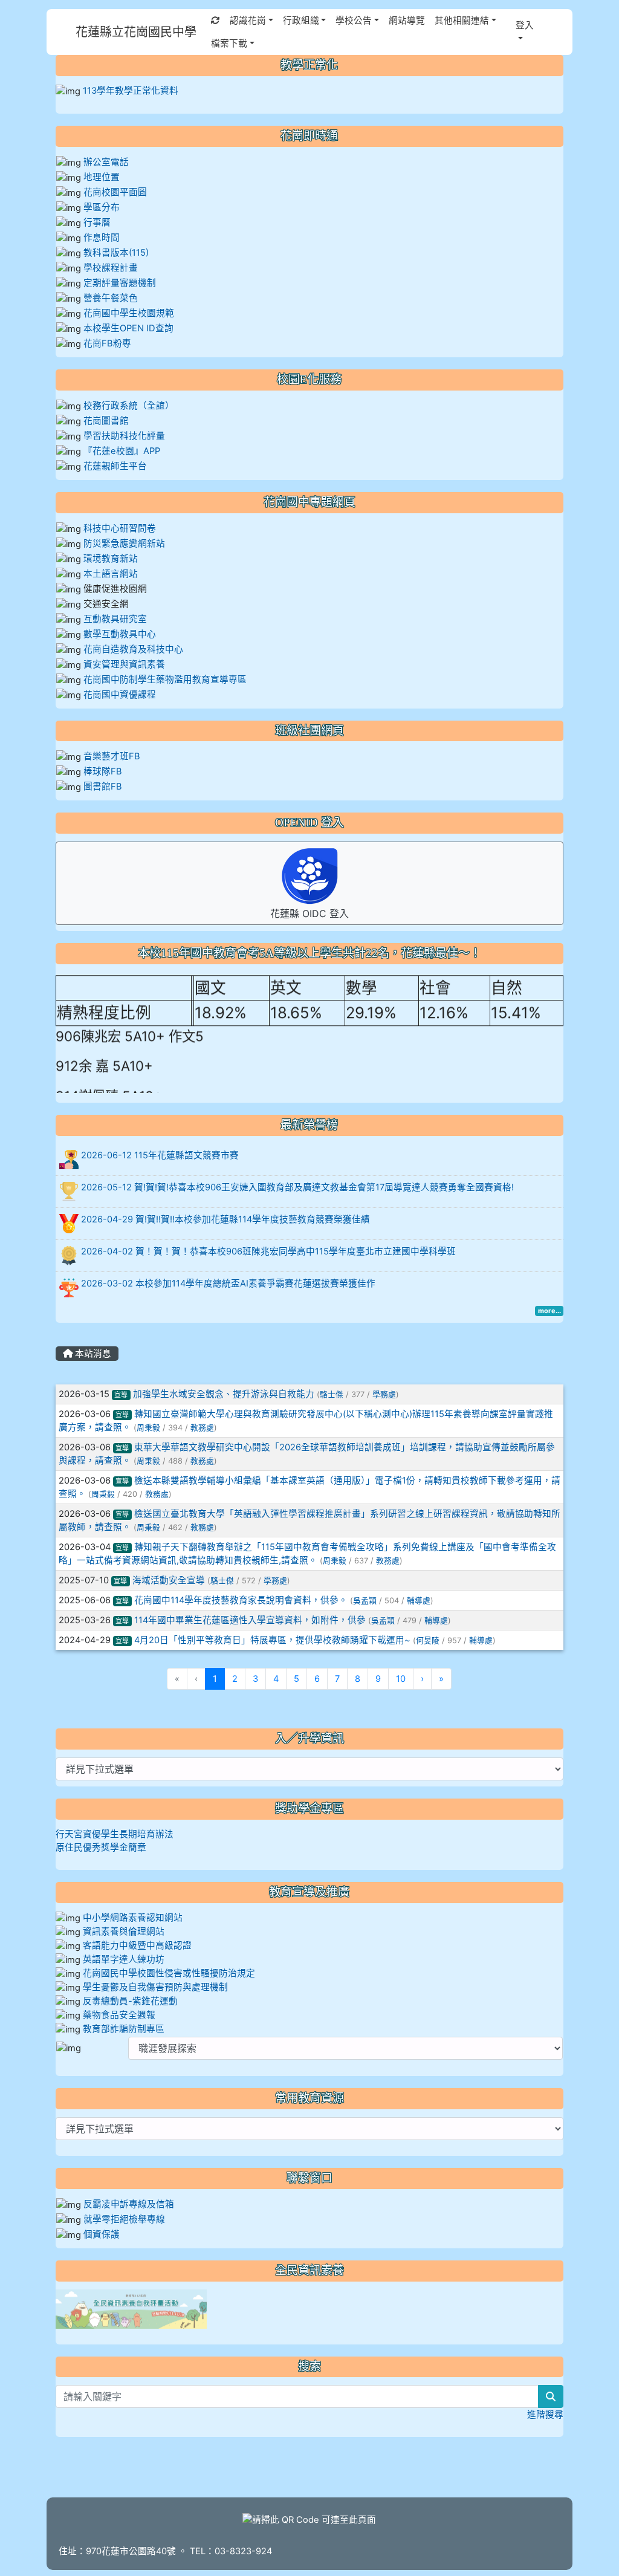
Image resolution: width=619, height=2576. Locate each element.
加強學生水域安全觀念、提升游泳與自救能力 (224, 1394)
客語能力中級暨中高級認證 (137, 1945)
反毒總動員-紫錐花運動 (130, 2001)
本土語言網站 (111, 574)
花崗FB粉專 (107, 343)
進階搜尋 (545, 2415)
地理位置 (102, 177)
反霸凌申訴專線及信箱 (129, 2204)
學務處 (384, 1394)
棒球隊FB (103, 771)
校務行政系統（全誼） (129, 406)
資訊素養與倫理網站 (124, 1932)
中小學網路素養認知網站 (133, 1918)
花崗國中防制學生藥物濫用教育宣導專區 (165, 680)
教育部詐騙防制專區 (124, 2029)
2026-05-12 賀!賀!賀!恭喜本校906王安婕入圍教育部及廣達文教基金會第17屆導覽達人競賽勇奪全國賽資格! (297, 1187)
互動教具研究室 (115, 619)
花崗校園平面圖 (115, 192)
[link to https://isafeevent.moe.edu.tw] (131, 2308)
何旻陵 (428, 1640)
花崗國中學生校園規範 (128, 313)
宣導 (121, 1395)
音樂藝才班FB (112, 756)
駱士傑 (332, 1394)
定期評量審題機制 (120, 283)
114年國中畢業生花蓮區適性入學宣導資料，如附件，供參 (250, 1620)
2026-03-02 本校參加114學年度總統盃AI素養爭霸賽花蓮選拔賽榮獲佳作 (228, 1283)
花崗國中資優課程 (120, 695)
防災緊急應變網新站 (124, 543)
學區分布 (102, 207)
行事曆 (97, 222)
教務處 (202, 1428)
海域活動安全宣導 (169, 1580)
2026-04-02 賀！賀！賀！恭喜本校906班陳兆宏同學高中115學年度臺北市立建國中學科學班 (268, 1251)
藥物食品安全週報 (119, 2015)
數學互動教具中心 (120, 634)
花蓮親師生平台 (115, 466)
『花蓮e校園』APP (122, 451)
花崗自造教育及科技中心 (133, 649)
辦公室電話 (106, 162)
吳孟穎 (365, 1601)
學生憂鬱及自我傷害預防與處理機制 (155, 1987)
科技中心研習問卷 (120, 528)
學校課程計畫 (111, 268)
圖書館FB (103, 787)
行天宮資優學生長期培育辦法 (115, 1834)
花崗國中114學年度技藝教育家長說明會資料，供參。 (241, 1600)
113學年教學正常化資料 (131, 91)
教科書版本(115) (116, 253)
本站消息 (92, 1354)
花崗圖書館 (106, 421)
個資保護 (102, 2234)
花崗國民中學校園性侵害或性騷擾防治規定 (169, 1973)
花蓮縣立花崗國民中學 (136, 32)
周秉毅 (148, 1428)
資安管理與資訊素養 (124, 664)
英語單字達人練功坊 (124, 1959)
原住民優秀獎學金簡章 (101, 1848)
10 (401, 1679)
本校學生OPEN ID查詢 (128, 328)
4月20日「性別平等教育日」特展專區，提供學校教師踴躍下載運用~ (272, 1640)
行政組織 (301, 21)
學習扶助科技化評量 (124, 436)
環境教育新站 (111, 559)
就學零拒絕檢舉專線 (124, 2219)
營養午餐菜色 (111, 298)
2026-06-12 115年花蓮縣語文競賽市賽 (160, 1155)
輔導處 (419, 1601)
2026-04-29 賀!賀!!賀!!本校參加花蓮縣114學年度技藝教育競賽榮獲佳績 (225, 1219)
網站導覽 (407, 21)
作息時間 (102, 238)
